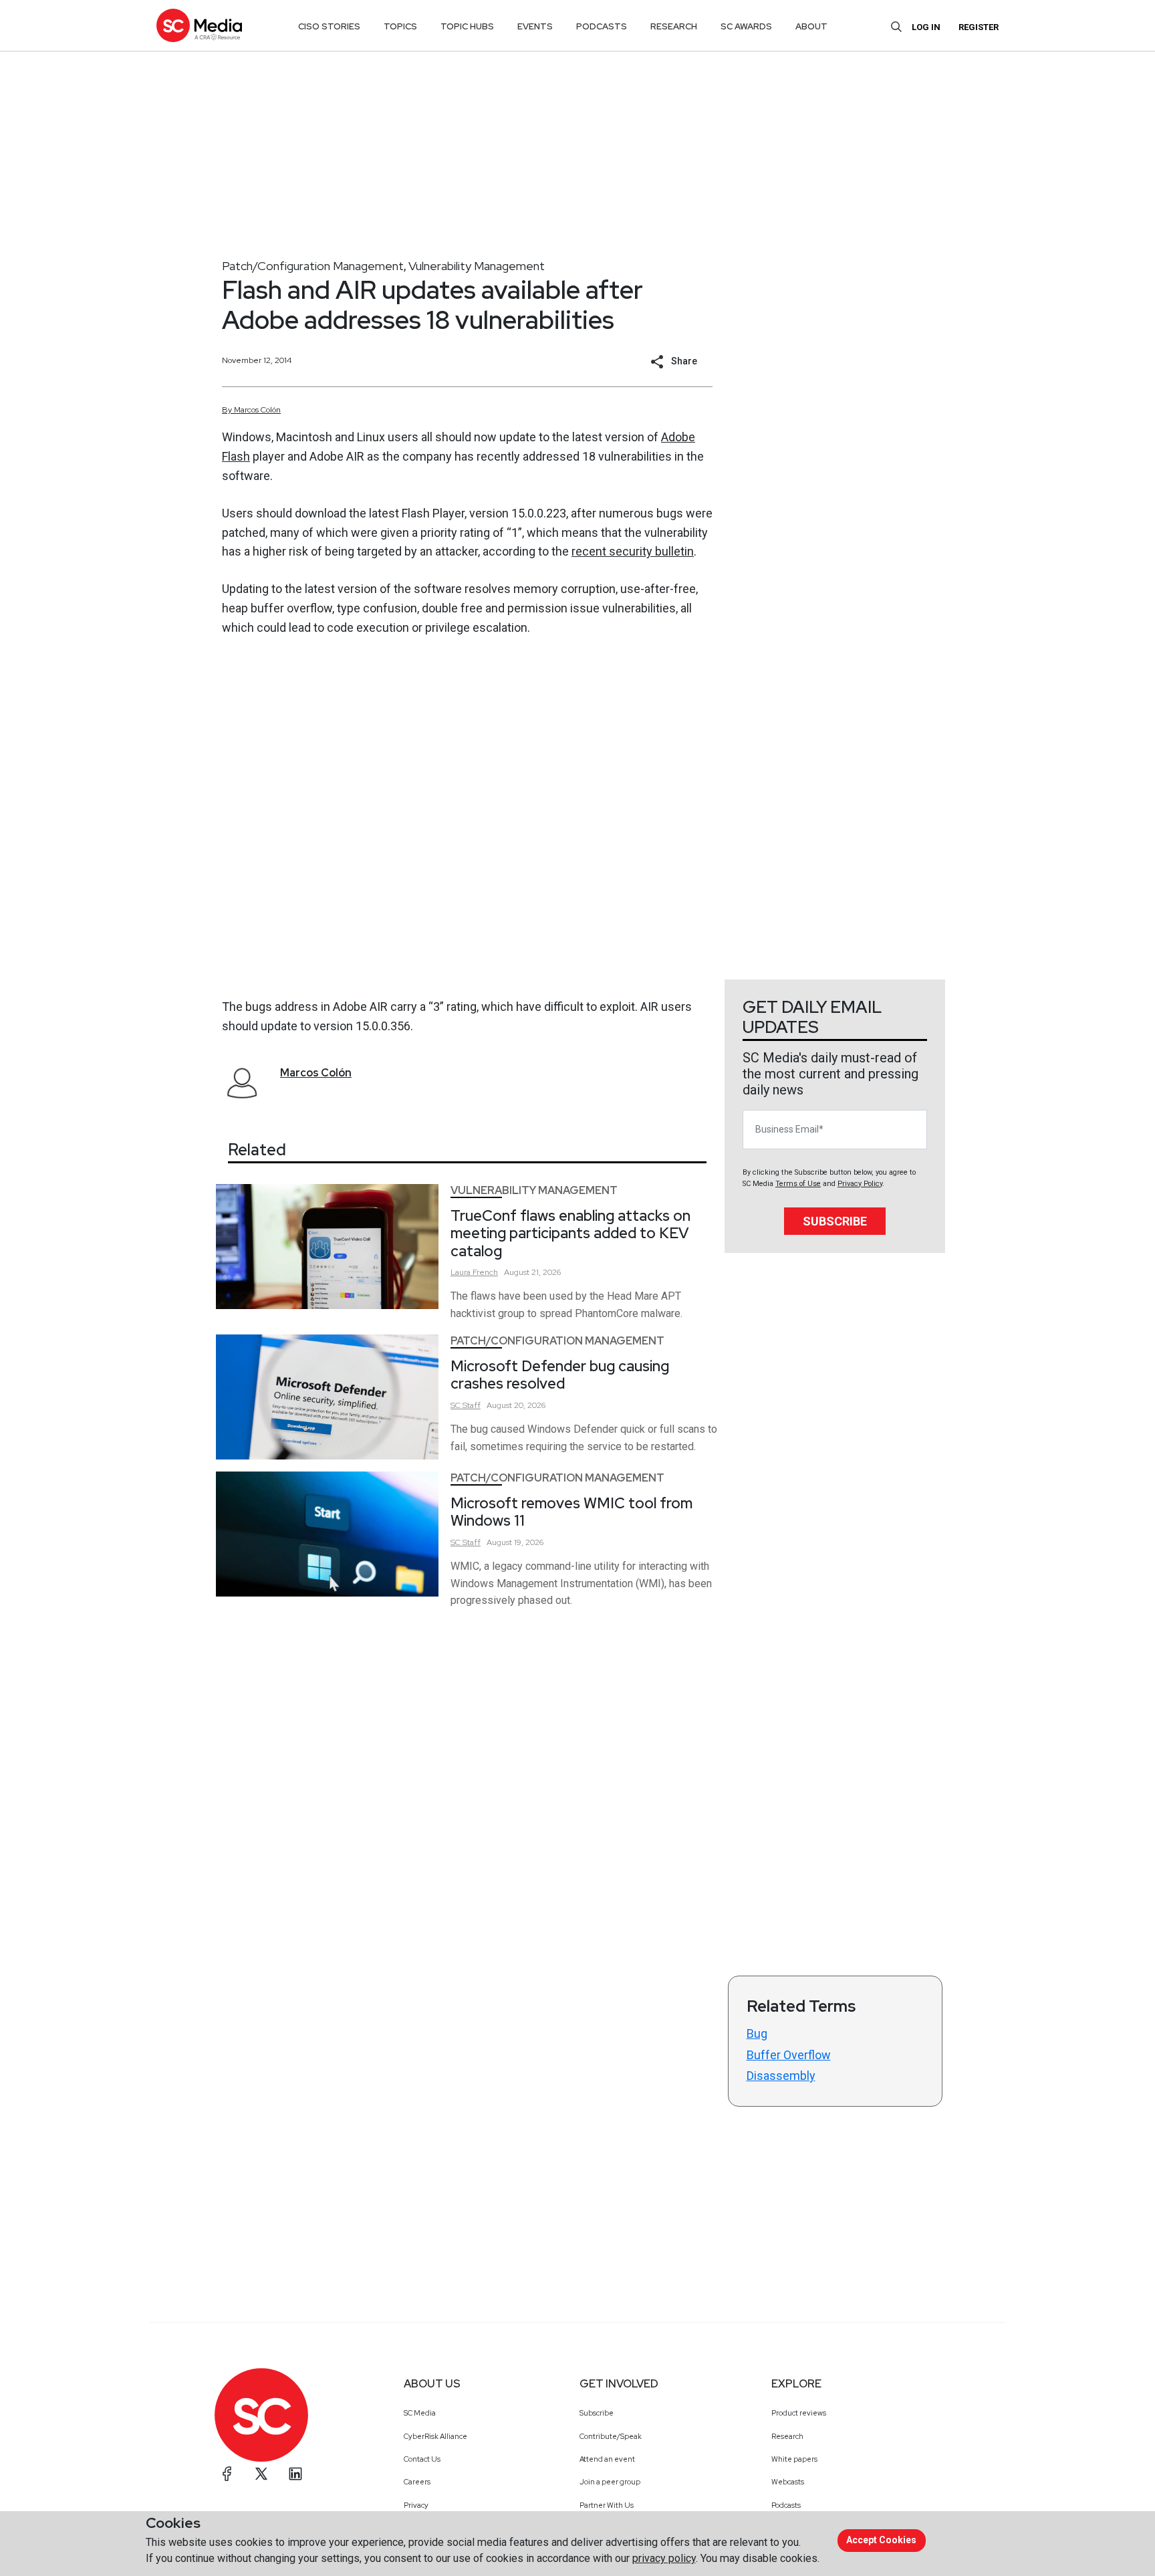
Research (787, 2436)
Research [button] (674, 26)
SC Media (420, 2413)
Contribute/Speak (611, 2436)
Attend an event (607, 2459)
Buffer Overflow (789, 2055)
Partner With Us (607, 2505)
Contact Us (422, 2459)
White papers (794, 2459)
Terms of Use (798, 1184)
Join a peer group (610, 2482)
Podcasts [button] (602, 26)
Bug (757, 2033)
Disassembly (781, 2076)
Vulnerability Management (477, 266)
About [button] (811, 26)
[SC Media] (199, 25)
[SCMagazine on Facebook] (227, 2474)
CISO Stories (329, 26)
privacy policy (664, 2558)
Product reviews (799, 2413)
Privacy (416, 2505)
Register (979, 27)
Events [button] (535, 26)
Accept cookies (881, 2540)
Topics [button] (400, 26)
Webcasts (788, 2482)
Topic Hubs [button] (467, 26)
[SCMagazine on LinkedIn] (295, 2474)
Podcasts (786, 2505)
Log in (926, 27)
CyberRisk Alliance (435, 2436)
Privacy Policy (860, 1184)
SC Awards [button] (746, 26)
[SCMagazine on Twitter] (261, 2474)
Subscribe (835, 1221)
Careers (417, 2482)
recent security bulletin (633, 551)
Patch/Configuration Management (313, 266)
